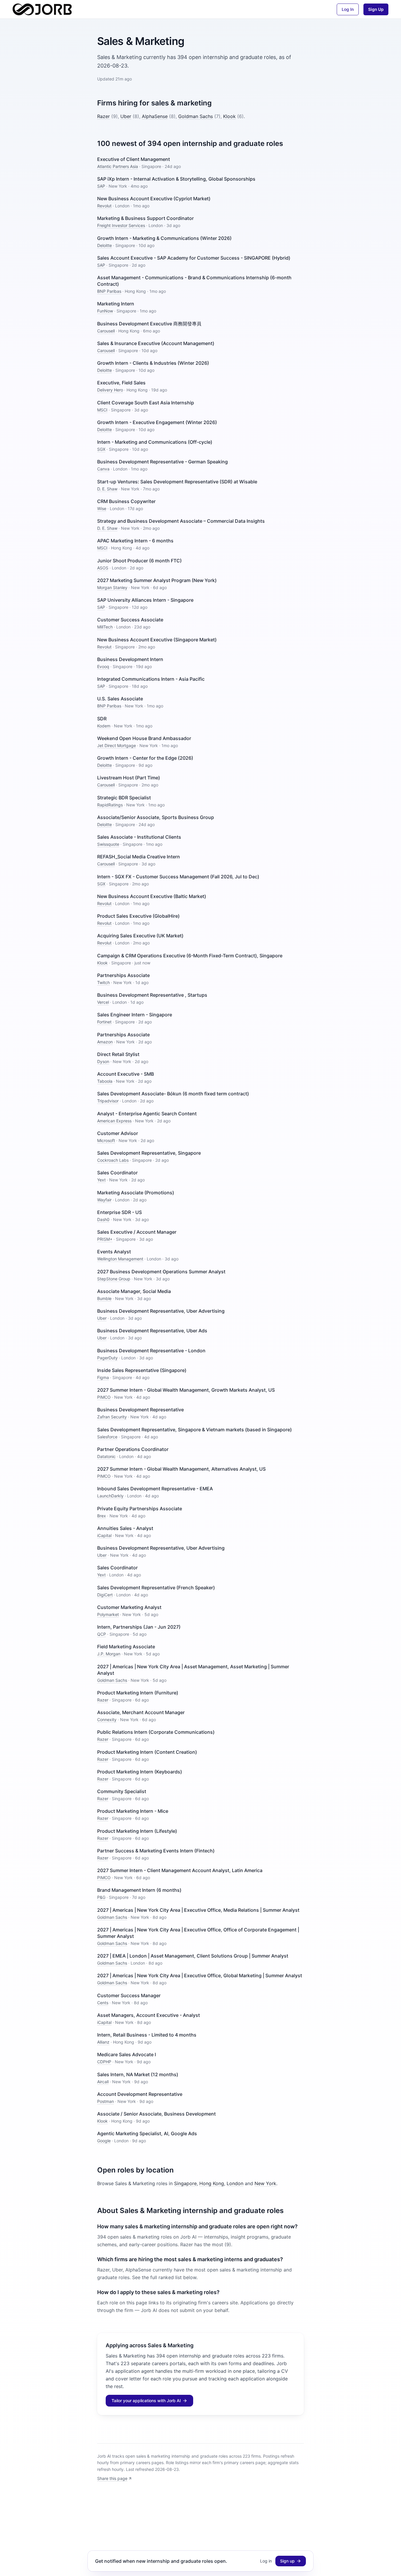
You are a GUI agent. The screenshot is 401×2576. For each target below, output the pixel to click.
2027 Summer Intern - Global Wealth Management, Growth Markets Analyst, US (186, 1390)
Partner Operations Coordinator (133, 1449)
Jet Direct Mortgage (117, 745)
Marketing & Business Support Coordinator (145, 218)
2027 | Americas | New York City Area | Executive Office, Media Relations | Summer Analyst (198, 1910)
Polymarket (108, 1614)
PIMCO (104, 1397)
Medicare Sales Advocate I (127, 2054)
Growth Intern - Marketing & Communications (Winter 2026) (164, 238)
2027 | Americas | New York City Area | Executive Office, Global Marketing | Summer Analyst (200, 1975)
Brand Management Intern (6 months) (139, 1890)
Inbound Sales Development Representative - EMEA (155, 1489)
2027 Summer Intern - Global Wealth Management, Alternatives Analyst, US (181, 1469)
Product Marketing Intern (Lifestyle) (137, 1831)
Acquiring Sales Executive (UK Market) (140, 936)
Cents (103, 2003)
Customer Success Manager (129, 1995)
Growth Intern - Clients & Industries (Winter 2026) (153, 363)
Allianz (103, 2042)
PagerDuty (107, 1358)
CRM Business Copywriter (126, 501)
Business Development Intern (130, 659)
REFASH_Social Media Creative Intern (139, 857)
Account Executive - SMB (125, 1074)
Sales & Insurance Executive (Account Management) (156, 343)
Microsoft (106, 1140)
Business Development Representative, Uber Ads (152, 1331)
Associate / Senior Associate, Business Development (156, 2114)
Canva (103, 469)
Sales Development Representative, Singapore (149, 1153)
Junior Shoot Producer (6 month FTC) (139, 561)
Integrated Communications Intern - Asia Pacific (151, 679)
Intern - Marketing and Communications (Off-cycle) (155, 442)
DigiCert (105, 1595)
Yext (101, 1180)
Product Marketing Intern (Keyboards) (140, 1772)
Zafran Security (112, 1417)
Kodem (104, 726)
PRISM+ (105, 1239)
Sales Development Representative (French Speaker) (156, 1588)
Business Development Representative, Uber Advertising (161, 1311)
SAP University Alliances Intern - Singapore (145, 600)
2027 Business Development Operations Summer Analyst (161, 1272)
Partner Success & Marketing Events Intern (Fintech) (156, 1851)
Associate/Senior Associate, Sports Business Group (156, 817)
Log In (348, 9)
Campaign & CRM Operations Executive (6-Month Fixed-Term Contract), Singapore (190, 956)
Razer (103, 116)
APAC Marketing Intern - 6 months (135, 541)
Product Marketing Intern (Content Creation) (147, 1752)
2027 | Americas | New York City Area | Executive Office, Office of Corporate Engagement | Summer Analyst (198, 1933)
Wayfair (104, 1200)
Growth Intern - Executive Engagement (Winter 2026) (157, 422)
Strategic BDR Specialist (124, 798)
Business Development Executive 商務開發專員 (149, 324)
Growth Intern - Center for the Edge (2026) (145, 758)
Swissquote (108, 844)
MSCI (102, 410)
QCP (102, 1634)
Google (104, 2141)
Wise (102, 508)
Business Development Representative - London (151, 1351)
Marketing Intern (116, 304)
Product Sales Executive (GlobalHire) (138, 916)
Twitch (103, 982)
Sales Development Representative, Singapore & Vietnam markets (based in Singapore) (194, 1430)
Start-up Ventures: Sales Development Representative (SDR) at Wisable (177, 482)
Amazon (105, 1042)
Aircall (103, 2082)
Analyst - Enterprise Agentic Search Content (147, 1114)
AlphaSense (155, 116)
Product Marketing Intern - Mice (133, 1811)
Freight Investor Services (121, 225)
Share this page (112, 2478)
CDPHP (104, 2062)
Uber (126, 116)
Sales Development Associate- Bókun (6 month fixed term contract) (173, 1094)
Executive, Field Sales (121, 383)
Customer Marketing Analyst (129, 1607)
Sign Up (376, 9)
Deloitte (105, 245)
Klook (229, 116)
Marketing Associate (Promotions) (136, 1193)
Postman (106, 2101)
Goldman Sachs (196, 116)
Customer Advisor (118, 1133)
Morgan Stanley (112, 587)
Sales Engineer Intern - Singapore (135, 1015)
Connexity (107, 1720)
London (235, 2183)
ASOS (103, 568)
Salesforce (107, 1437)
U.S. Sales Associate (120, 699)
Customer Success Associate (130, 620)
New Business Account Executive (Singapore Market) (157, 640)
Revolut (104, 206)
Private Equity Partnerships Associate (140, 1509)
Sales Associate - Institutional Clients (139, 837)
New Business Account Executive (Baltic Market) (152, 896)
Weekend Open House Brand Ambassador (144, 738)
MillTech (105, 627)
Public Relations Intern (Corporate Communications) (156, 1732)
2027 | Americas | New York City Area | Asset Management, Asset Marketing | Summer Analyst (193, 1670)
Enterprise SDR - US (119, 1212)
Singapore (185, 2183)
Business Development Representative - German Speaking (162, 462)
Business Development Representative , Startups (152, 995)
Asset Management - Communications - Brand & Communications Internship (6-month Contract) (194, 281)
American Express (114, 1121)
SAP (101, 186)
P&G (101, 1897)
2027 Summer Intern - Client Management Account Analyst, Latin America (180, 1870)
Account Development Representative (140, 2094)
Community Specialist (122, 1791)
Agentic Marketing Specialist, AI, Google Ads (147, 2133)
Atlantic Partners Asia (118, 166)
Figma (103, 1377)
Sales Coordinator (117, 1173)
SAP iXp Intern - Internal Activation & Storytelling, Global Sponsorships (176, 179)
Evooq (103, 666)
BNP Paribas (109, 291)
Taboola (105, 1081)
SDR (102, 719)
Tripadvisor (108, 1101)
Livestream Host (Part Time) (129, 778)
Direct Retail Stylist (118, 1054)
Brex (102, 1516)
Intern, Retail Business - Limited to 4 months (147, 2035)
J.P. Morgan (109, 1654)
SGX (101, 449)
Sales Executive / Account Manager (137, 1232)
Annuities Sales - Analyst (125, 1528)
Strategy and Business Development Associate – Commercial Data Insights (181, 521)
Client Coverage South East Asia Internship (146, 403)
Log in (266, 2561)
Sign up (287, 2561)
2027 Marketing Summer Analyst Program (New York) (157, 580)
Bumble (104, 1298)
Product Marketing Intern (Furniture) (138, 1693)
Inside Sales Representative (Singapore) (142, 1370)
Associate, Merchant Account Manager (141, 1712)
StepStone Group (114, 1279)
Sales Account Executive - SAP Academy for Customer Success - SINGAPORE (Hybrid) (194, 258)
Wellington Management (120, 1259)
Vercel (103, 1002)
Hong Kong (212, 2183)
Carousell (106, 331)
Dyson (103, 1061)
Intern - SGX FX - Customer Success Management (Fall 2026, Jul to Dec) (178, 877)
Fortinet (104, 1022)
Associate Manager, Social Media (134, 1291)
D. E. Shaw (107, 489)
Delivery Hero (110, 390)
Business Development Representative (140, 1410)
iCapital (104, 1535)
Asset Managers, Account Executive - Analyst (149, 2015)
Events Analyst (114, 1252)
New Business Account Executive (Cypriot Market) (154, 199)
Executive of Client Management (134, 159)
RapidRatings (110, 805)
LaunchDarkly (110, 1496)
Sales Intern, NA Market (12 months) (138, 2074)
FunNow (105, 311)
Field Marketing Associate (126, 1647)
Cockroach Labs (113, 1160)
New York (265, 2183)
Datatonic (106, 1456)
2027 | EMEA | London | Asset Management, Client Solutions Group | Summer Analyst (193, 1956)
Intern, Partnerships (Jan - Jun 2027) (139, 1627)
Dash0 (103, 1219)
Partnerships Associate (123, 975)
